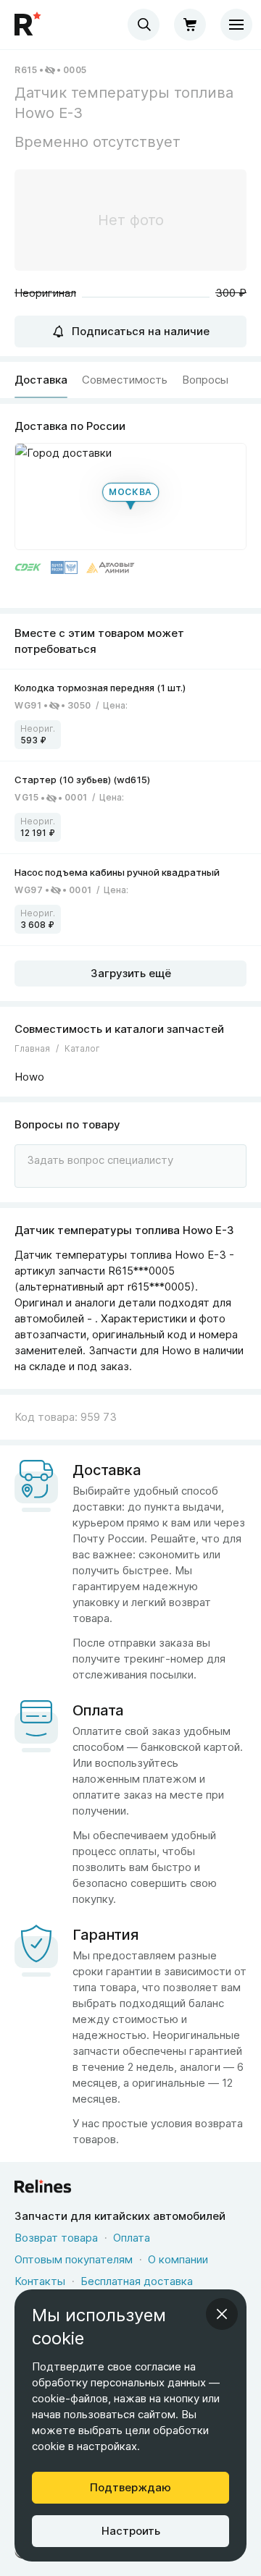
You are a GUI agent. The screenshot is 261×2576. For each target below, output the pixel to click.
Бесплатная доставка (137, 2281)
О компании (178, 2259)
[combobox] (144, 25)
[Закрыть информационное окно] (222, 2314)
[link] (130, 715)
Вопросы (205, 380)
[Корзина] (190, 25)
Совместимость (125, 380)
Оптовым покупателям (74, 2259)
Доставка (41, 380)
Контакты (40, 2281)
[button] (130, 497)
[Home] (29, 25)
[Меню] (236, 25)
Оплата (132, 2238)
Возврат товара (56, 2238)
